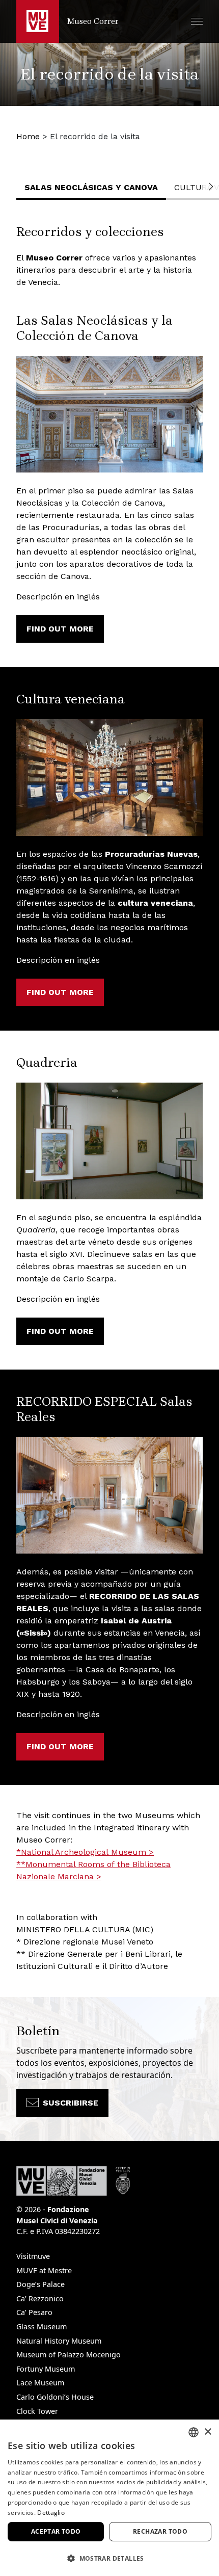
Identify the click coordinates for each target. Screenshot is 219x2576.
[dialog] (109, 2498)
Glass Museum (42, 2327)
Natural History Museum (59, 2341)
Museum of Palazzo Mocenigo (69, 2355)
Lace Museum (40, 2383)
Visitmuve (33, 2256)
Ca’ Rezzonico (40, 2298)
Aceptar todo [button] (56, 2531)
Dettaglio (51, 2513)
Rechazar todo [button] (160, 2531)
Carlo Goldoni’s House (55, 2397)
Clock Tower (37, 2411)
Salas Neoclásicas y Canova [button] (91, 187)
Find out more (60, 629)
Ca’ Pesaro (34, 2312)
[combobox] (194, 2432)
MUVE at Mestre (44, 2270)
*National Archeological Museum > (85, 1852)
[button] (197, 21)
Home (28, 136)
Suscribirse (71, 2103)
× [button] (208, 2432)
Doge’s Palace (40, 2284)
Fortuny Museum (46, 2369)
